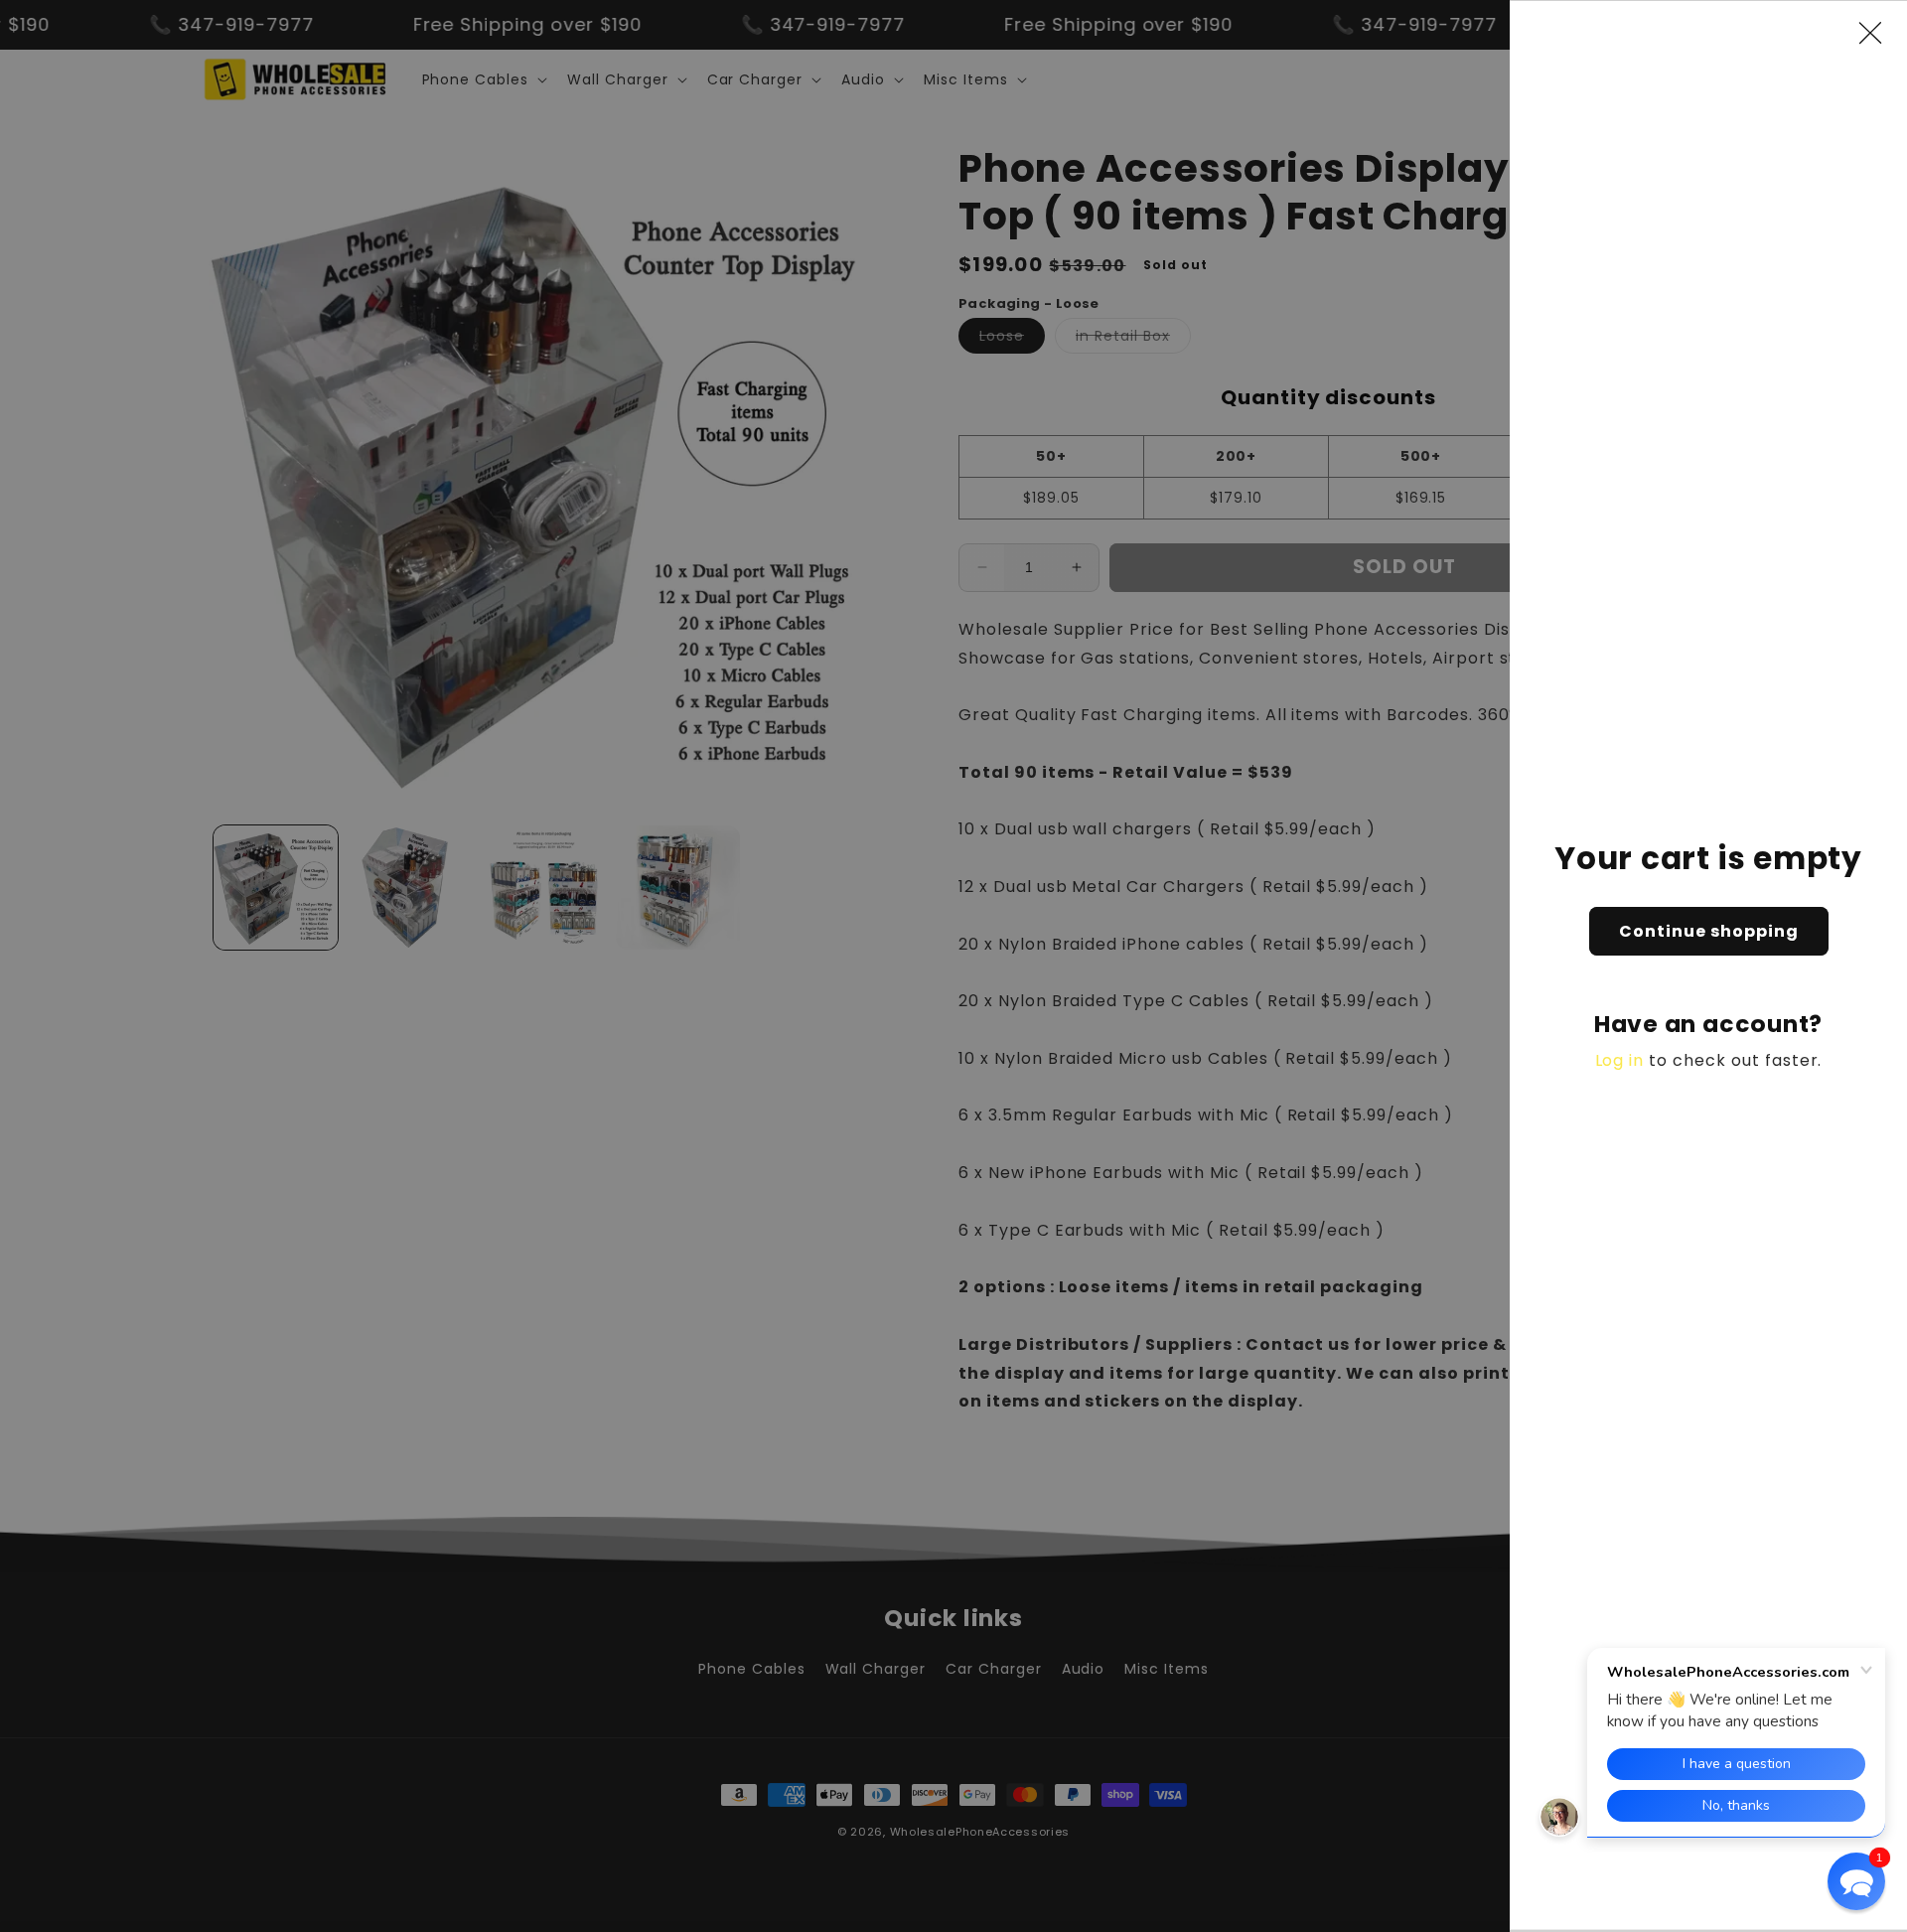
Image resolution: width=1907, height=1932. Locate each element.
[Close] (1880, 33)
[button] (1856, 1881)
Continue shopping (1709, 931)
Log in (1620, 1060)
